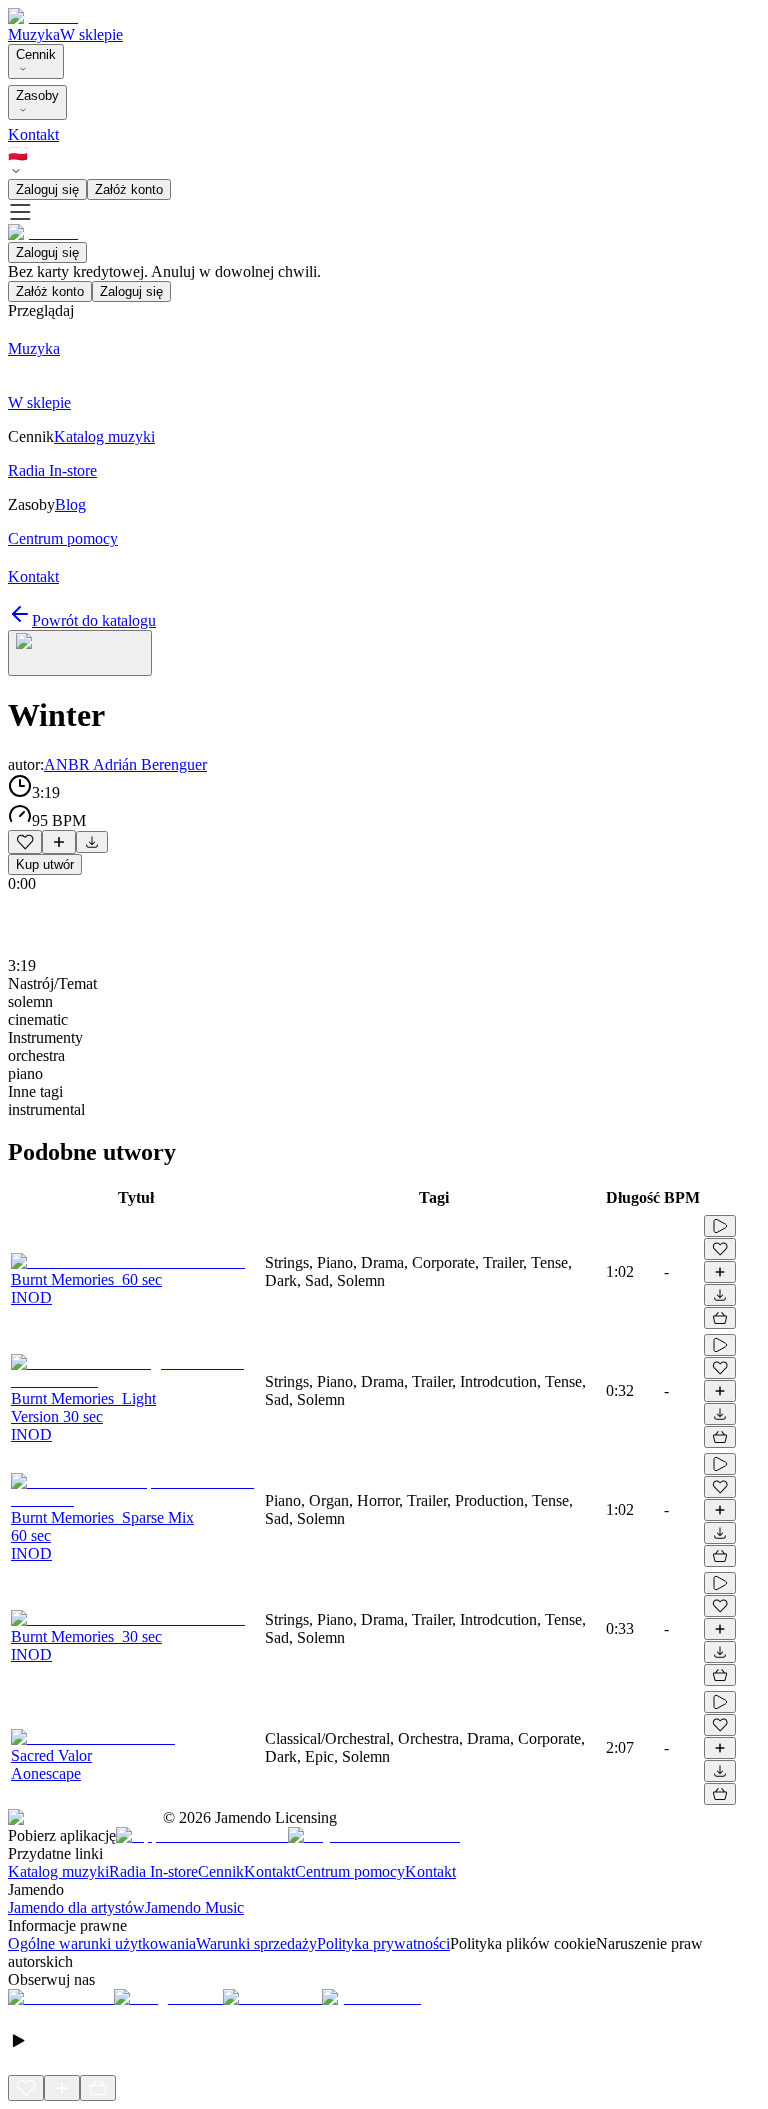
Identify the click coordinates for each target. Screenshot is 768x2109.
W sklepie (91, 34)
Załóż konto (129, 189)
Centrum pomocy (350, 1871)
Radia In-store (153, 1871)
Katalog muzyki (58, 1871)
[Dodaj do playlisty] (59, 842)
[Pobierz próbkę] (92, 842)
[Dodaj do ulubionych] (25, 842)
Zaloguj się (47, 189)
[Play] (80, 653)
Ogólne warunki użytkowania (102, 1943)
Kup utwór (45, 864)
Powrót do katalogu (94, 620)
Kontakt (33, 134)
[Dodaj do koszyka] (720, 1318)
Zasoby (37, 95)
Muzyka (34, 34)
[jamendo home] (43, 16)
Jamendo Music (194, 1907)
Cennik (36, 54)
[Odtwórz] (720, 1226)
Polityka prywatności (383, 1943)
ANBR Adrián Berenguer (125, 764)
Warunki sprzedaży (256, 1943)
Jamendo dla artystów (76, 1907)
